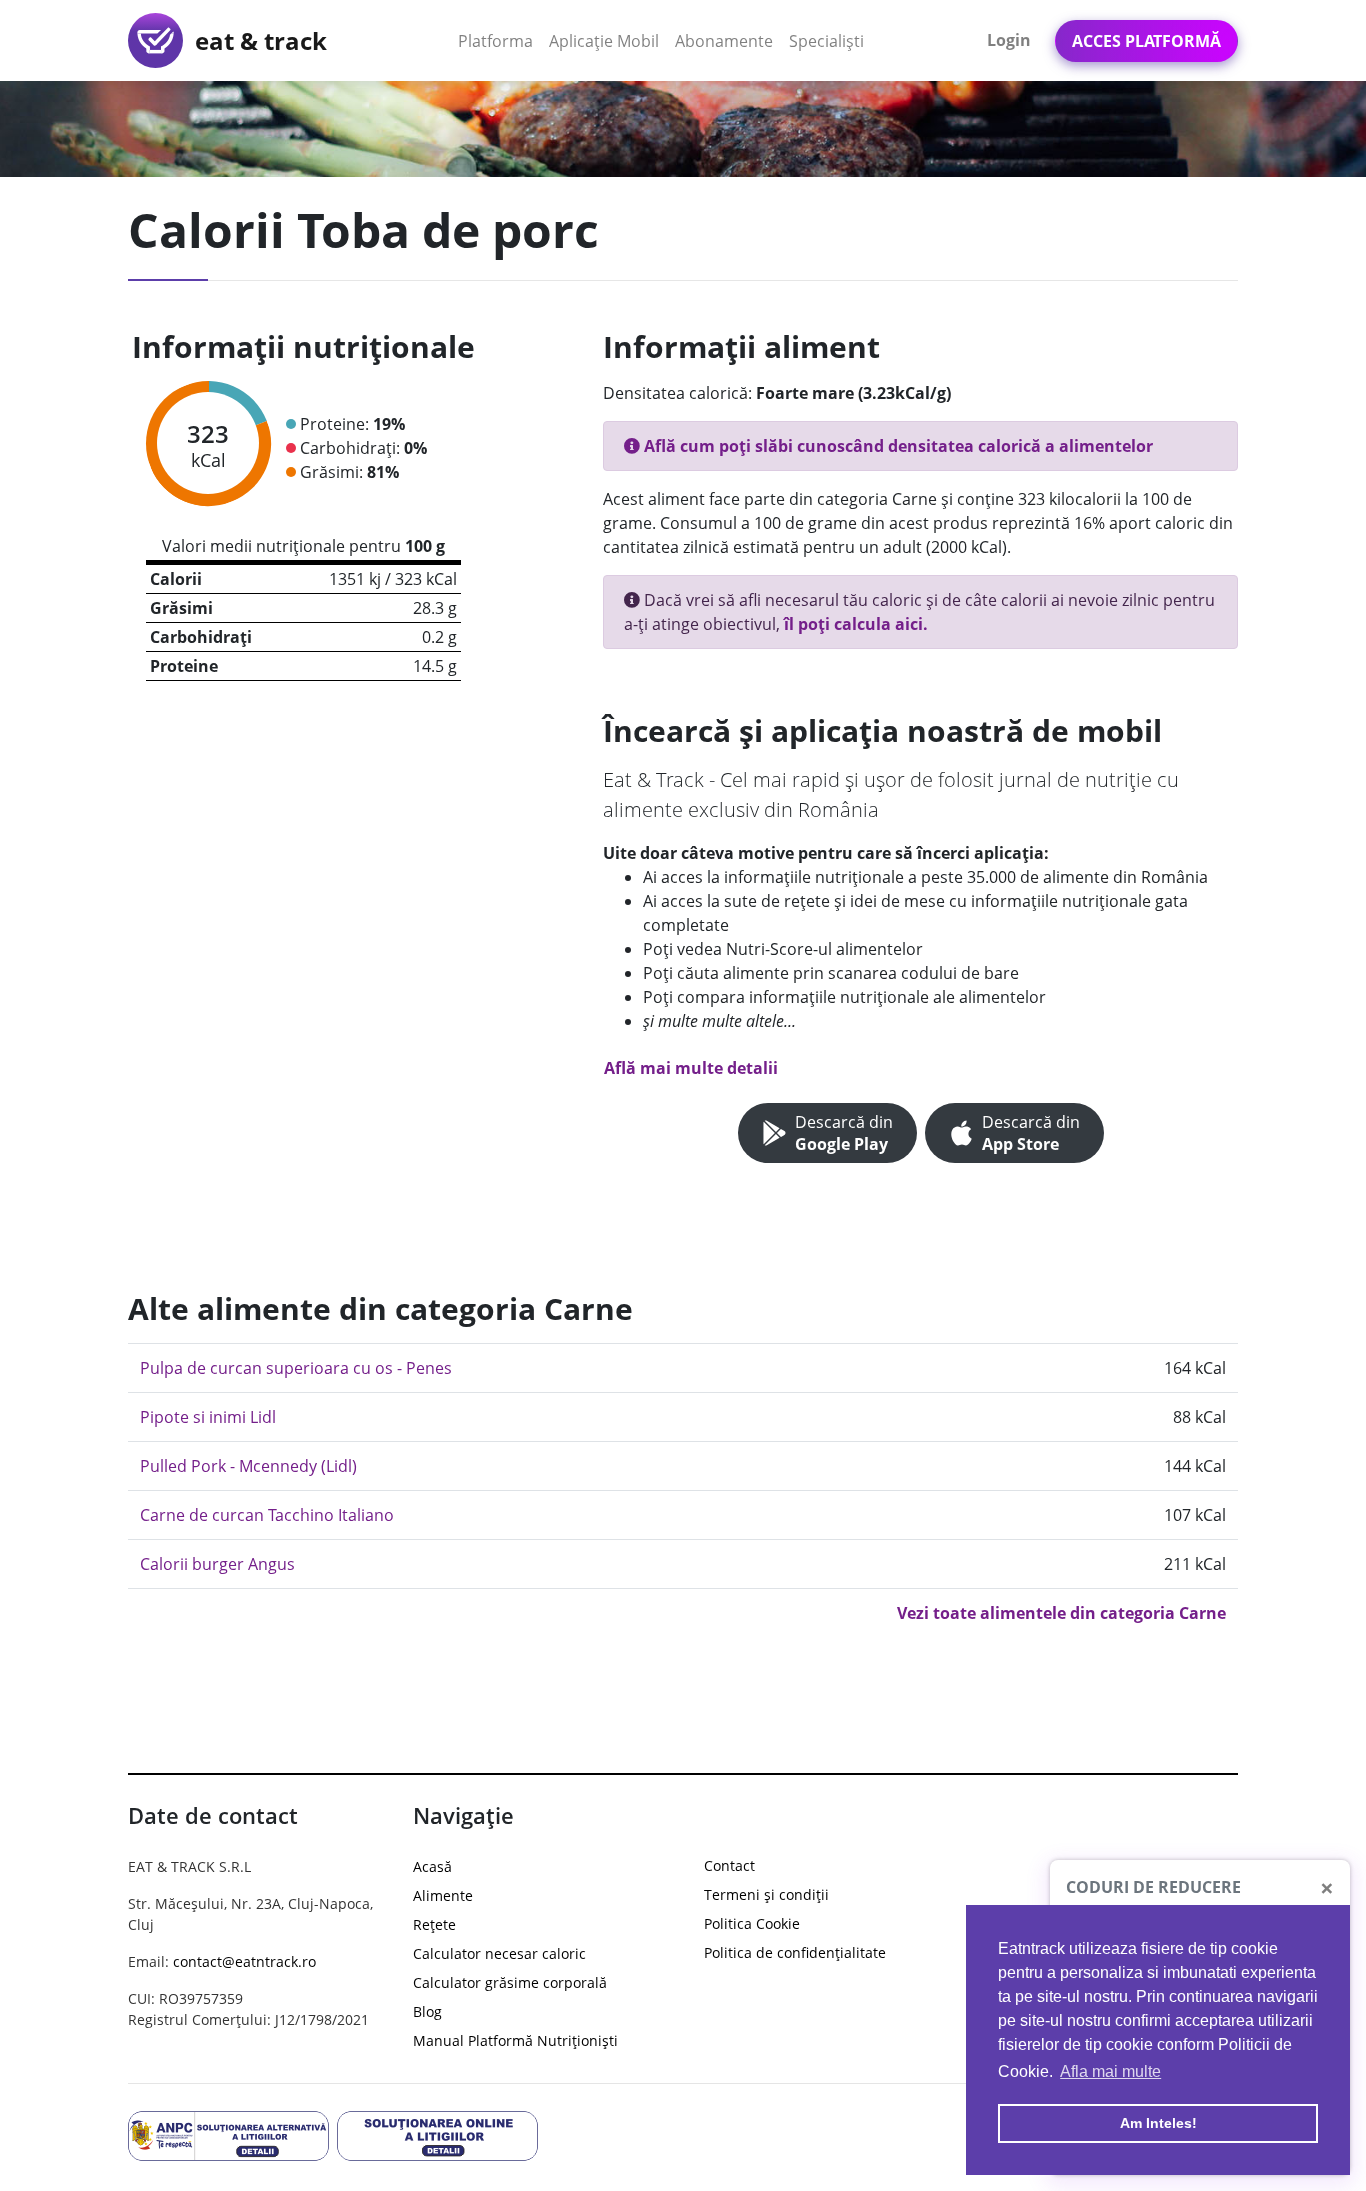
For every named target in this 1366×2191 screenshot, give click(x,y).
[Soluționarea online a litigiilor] (437, 2134)
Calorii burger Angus (217, 1564)
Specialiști (826, 41)
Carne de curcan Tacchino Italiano (267, 1515)
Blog (427, 2011)
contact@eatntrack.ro (244, 1961)
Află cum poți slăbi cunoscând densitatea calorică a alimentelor (896, 446)
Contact (729, 1865)
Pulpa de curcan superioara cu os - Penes (296, 1368)
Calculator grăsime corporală (510, 1982)
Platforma (499, 40)
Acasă (432, 1866)
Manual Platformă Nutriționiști (515, 2040)
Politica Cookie (752, 1923)
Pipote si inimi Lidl (208, 1417)
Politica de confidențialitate (795, 1952)
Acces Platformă (1146, 41)
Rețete (434, 1924)
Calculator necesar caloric (499, 1953)
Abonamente (724, 41)
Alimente (443, 1895)
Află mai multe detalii (691, 1068)
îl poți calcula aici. (856, 624)
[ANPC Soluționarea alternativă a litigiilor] (228, 2134)
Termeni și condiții (766, 1894)
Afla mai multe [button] (1110, 2071)
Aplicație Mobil (608, 40)
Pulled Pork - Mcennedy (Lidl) (248, 1466)
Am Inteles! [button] (1158, 2123)
